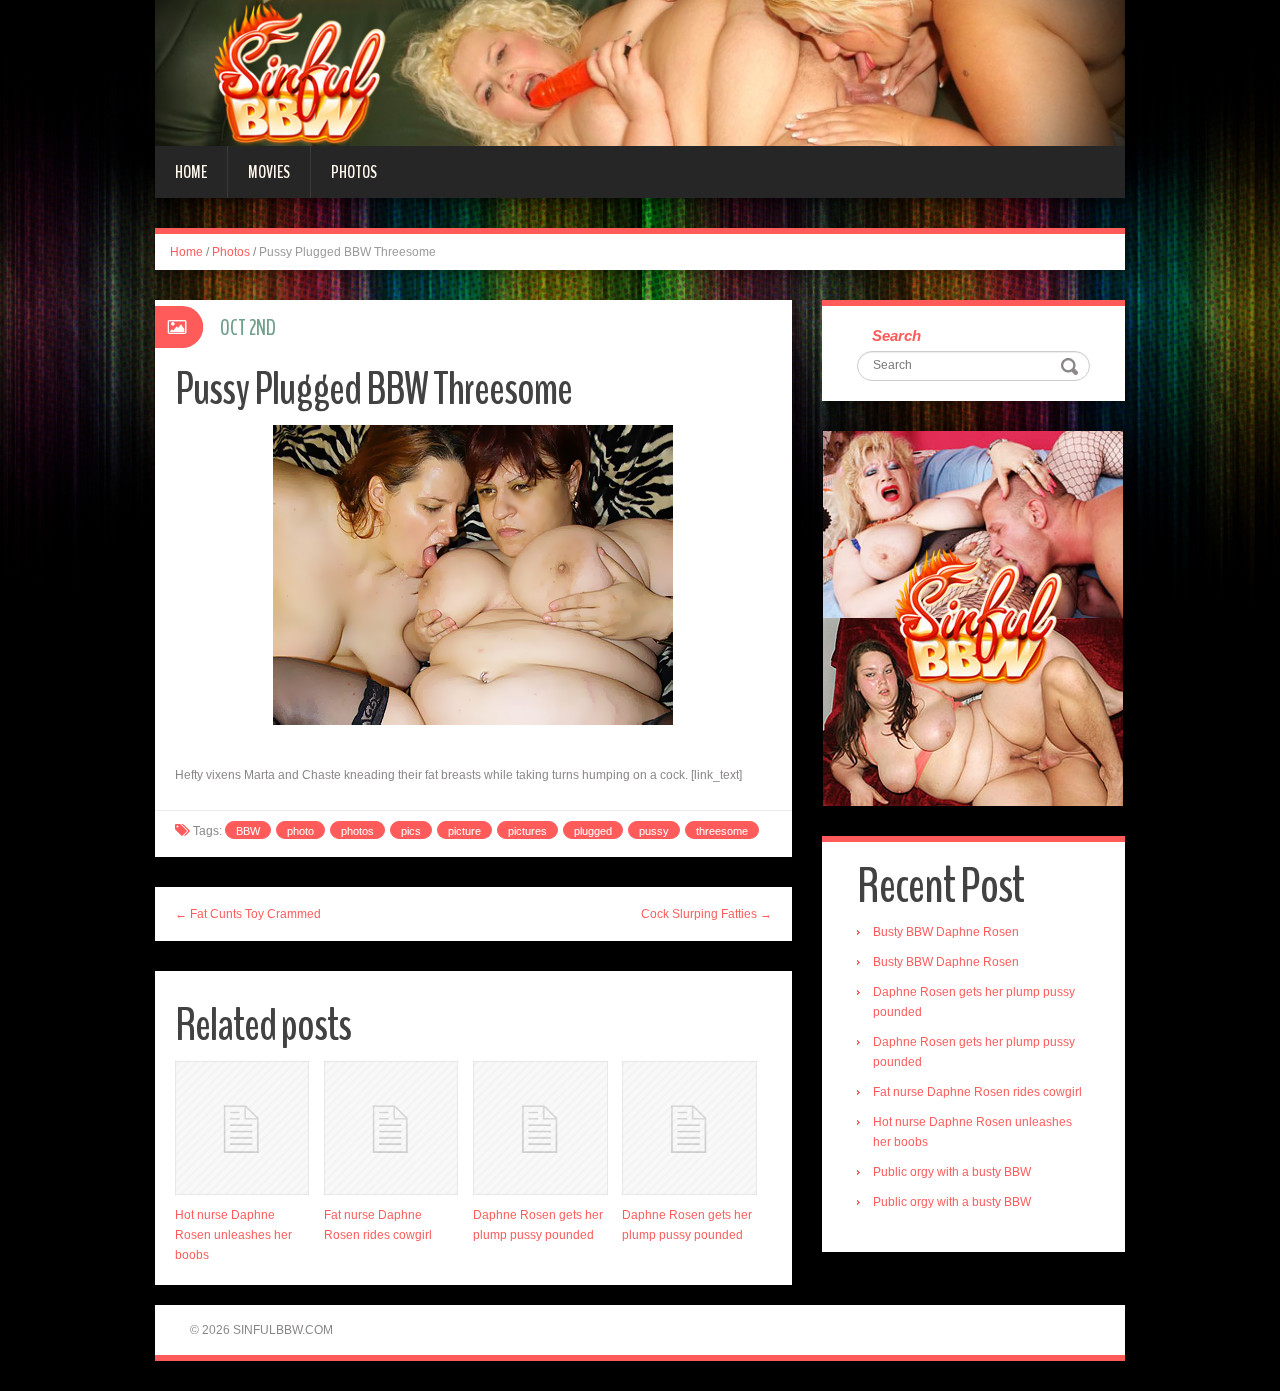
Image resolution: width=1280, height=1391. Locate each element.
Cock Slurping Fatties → (706, 914)
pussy (654, 831)
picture (464, 831)
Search (896, 335)
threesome (722, 831)
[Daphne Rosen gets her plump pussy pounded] (540, 1128)
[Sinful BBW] (640, 72)
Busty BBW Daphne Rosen (946, 932)
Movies (269, 172)
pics (411, 831)
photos (357, 831)
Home (191, 172)
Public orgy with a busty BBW (952, 1172)
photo (300, 831)
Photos (354, 172)
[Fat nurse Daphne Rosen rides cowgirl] (391, 1128)
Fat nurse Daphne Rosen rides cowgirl (977, 1092)
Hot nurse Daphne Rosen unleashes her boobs (233, 1235)
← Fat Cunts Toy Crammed (248, 914)
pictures (527, 831)
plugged (593, 831)
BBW (248, 831)
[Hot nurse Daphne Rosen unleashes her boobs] (242, 1128)
